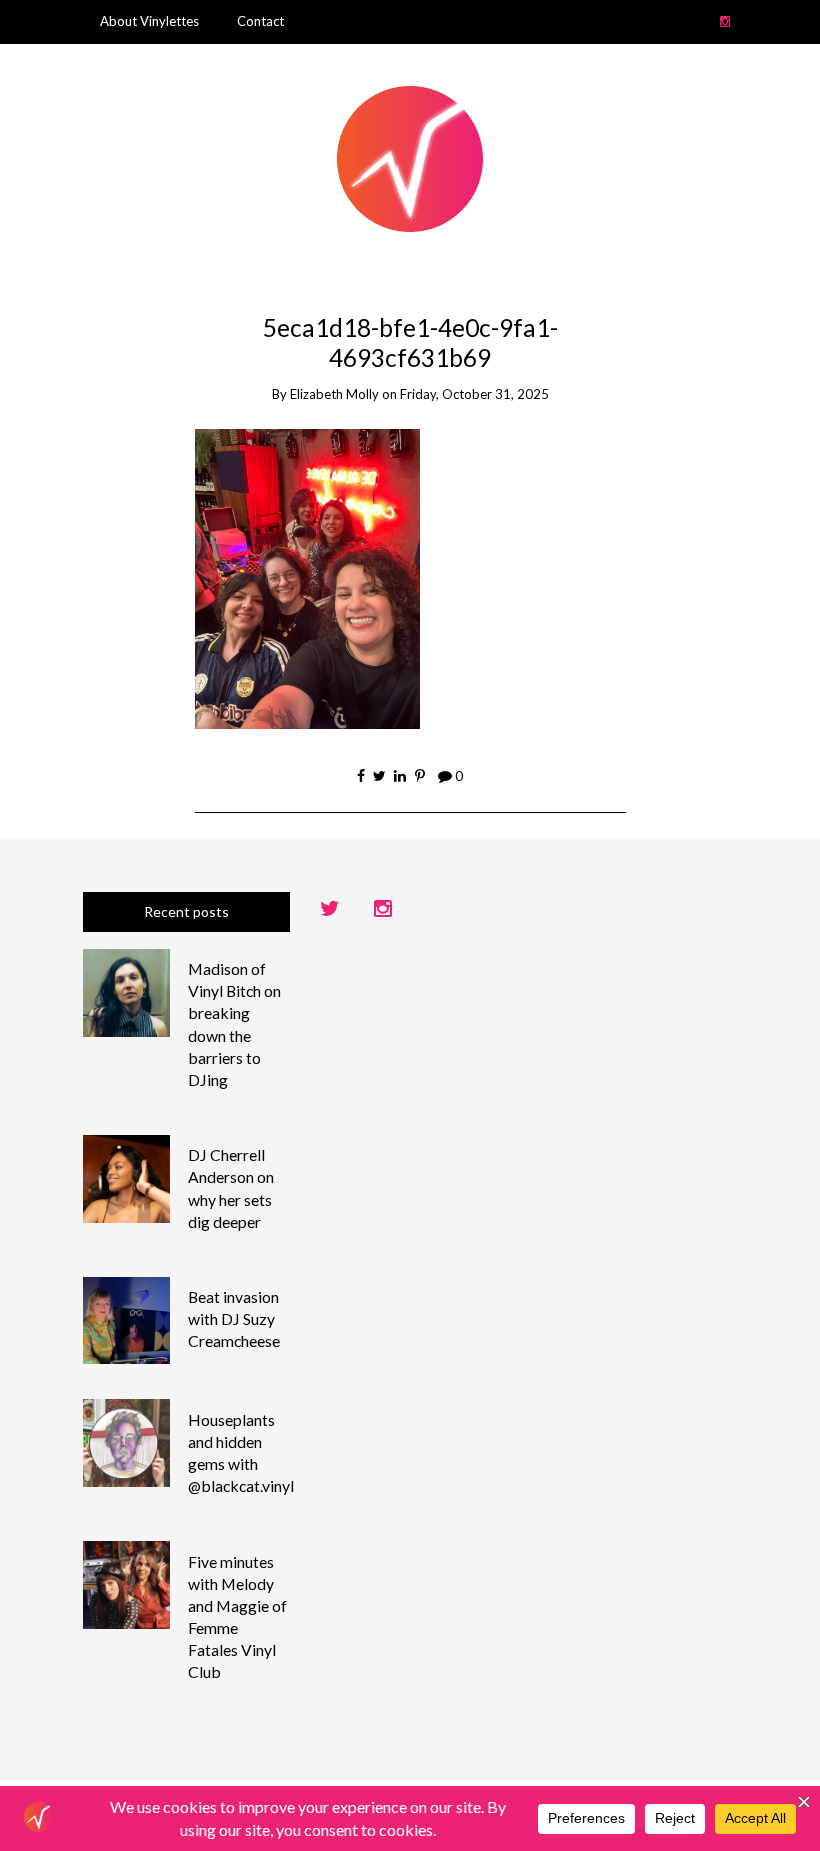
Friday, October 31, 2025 (474, 394)
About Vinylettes (149, 21)
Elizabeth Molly (334, 394)
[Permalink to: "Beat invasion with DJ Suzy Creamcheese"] (127, 1318)
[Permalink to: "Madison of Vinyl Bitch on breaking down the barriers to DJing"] (127, 990)
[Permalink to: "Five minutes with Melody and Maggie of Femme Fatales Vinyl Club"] (127, 1583)
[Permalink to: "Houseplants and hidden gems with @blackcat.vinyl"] (127, 1441)
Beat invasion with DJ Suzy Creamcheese (234, 1318)
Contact (260, 21)
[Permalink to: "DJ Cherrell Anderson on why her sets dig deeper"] (127, 1176)
